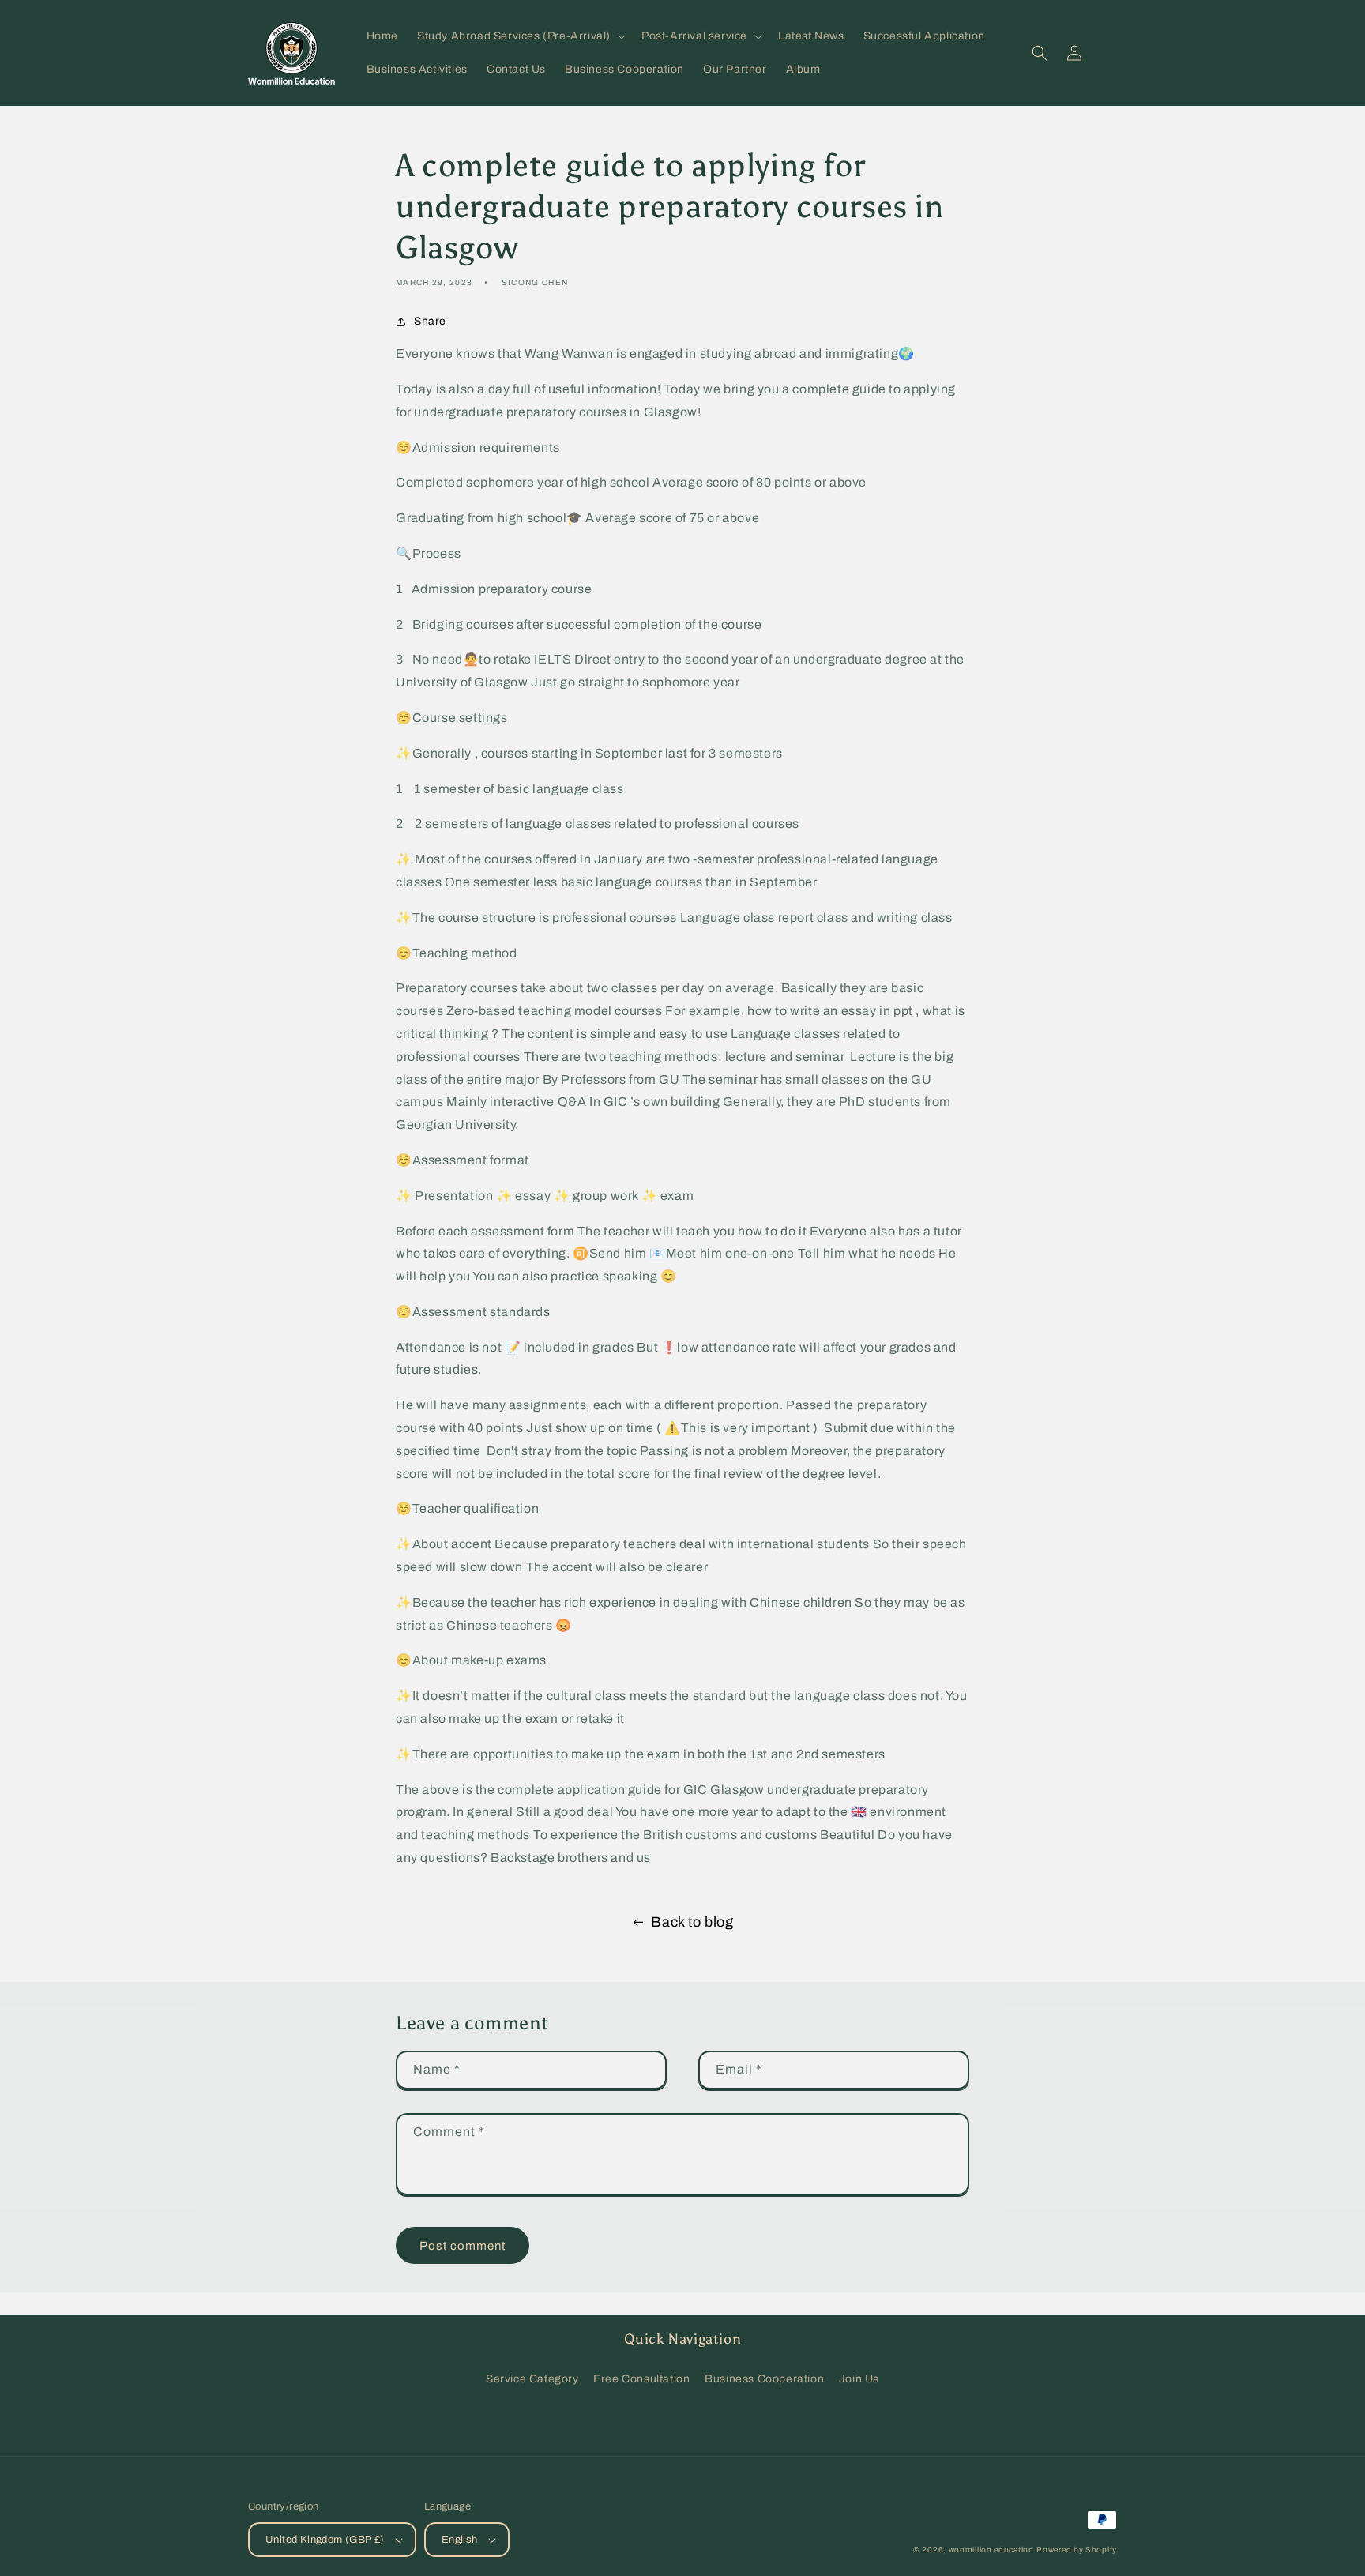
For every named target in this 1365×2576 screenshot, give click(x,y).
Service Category (532, 2379)
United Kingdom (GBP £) (325, 2540)
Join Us (859, 2379)
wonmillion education (991, 2550)
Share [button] (430, 321)
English (460, 2540)
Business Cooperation (764, 2379)
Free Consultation (641, 2379)
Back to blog (692, 1922)
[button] (520, 36)
